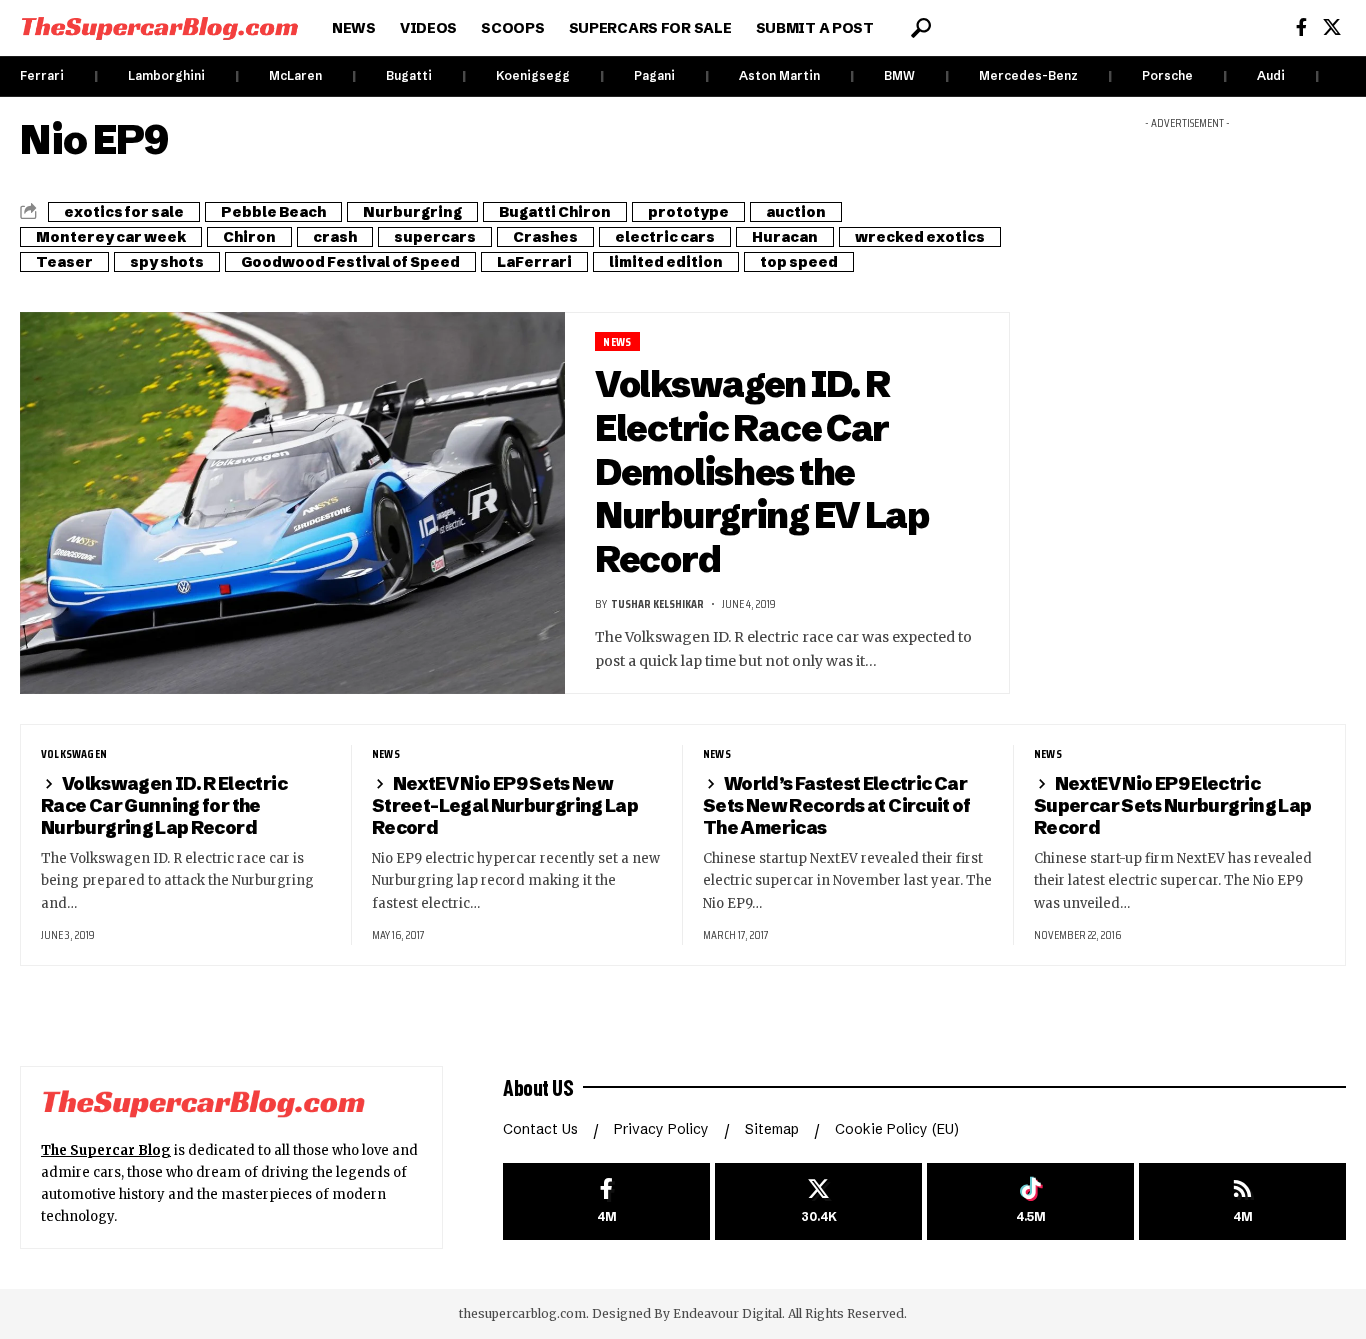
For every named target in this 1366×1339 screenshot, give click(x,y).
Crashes (545, 237)
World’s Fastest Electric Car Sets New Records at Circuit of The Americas (837, 805)
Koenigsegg (533, 75)
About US (538, 1087)
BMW (899, 75)
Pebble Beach (273, 212)
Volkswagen (74, 754)
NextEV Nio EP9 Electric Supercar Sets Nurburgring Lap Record (1172, 805)
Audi (1271, 75)
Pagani (654, 75)
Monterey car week (111, 237)
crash (335, 237)
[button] (921, 28)
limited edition (666, 262)
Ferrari (42, 75)
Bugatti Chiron (555, 212)
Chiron (249, 237)
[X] (1332, 27)
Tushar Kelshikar (657, 603)
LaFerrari (534, 262)
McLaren (295, 75)
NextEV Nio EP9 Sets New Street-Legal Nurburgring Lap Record (505, 805)
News (617, 341)
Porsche (1167, 75)
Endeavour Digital (727, 1313)
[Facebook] (1301, 27)
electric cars (665, 237)
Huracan (785, 237)
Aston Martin (779, 75)
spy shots (167, 262)
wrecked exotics (920, 237)
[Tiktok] (1030, 1201)
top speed (799, 262)
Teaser (64, 262)
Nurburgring (412, 212)
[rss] (1242, 1201)
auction (796, 212)
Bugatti (409, 75)
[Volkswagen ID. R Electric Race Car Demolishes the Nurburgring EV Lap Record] (292, 503)
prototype (688, 212)
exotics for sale (124, 212)
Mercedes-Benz (1028, 75)
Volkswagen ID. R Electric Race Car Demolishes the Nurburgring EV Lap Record (762, 471)
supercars (435, 237)
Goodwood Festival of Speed (350, 262)
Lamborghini (166, 75)
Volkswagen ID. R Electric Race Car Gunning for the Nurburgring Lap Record (164, 805)
